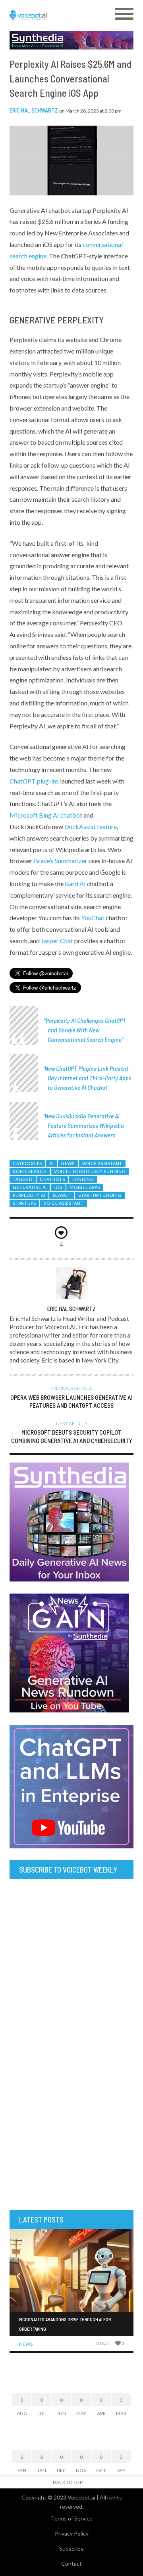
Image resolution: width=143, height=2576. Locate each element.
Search (62, 1195)
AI (52, 1163)
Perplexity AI (29, 1195)
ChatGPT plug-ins (34, 781)
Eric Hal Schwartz (34, 110)
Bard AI (75, 884)
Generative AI (30, 1187)
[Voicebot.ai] (56, 14)
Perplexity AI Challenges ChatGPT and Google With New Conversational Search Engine (86, 1030)
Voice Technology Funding (90, 1171)
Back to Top (68, 2482)
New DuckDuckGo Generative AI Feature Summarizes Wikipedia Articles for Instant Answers (84, 1125)
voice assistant (63, 1203)
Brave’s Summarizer (61, 861)
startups (24, 1203)
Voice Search (30, 1171)
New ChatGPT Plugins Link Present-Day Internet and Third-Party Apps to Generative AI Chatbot (88, 1078)
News (68, 1163)
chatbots (52, 1179)
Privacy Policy (72, 2533)
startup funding (100, 1195)
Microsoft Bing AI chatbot (46, 815)
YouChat (93, 918)
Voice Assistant (102, 1163)
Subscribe (71, 2548)
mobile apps (85, 1187)
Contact (71, 2564)
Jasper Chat (57, 941)
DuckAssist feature (91, 826)
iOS (58, 1187)
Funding (83, 1179)
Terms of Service (72, 2518)
